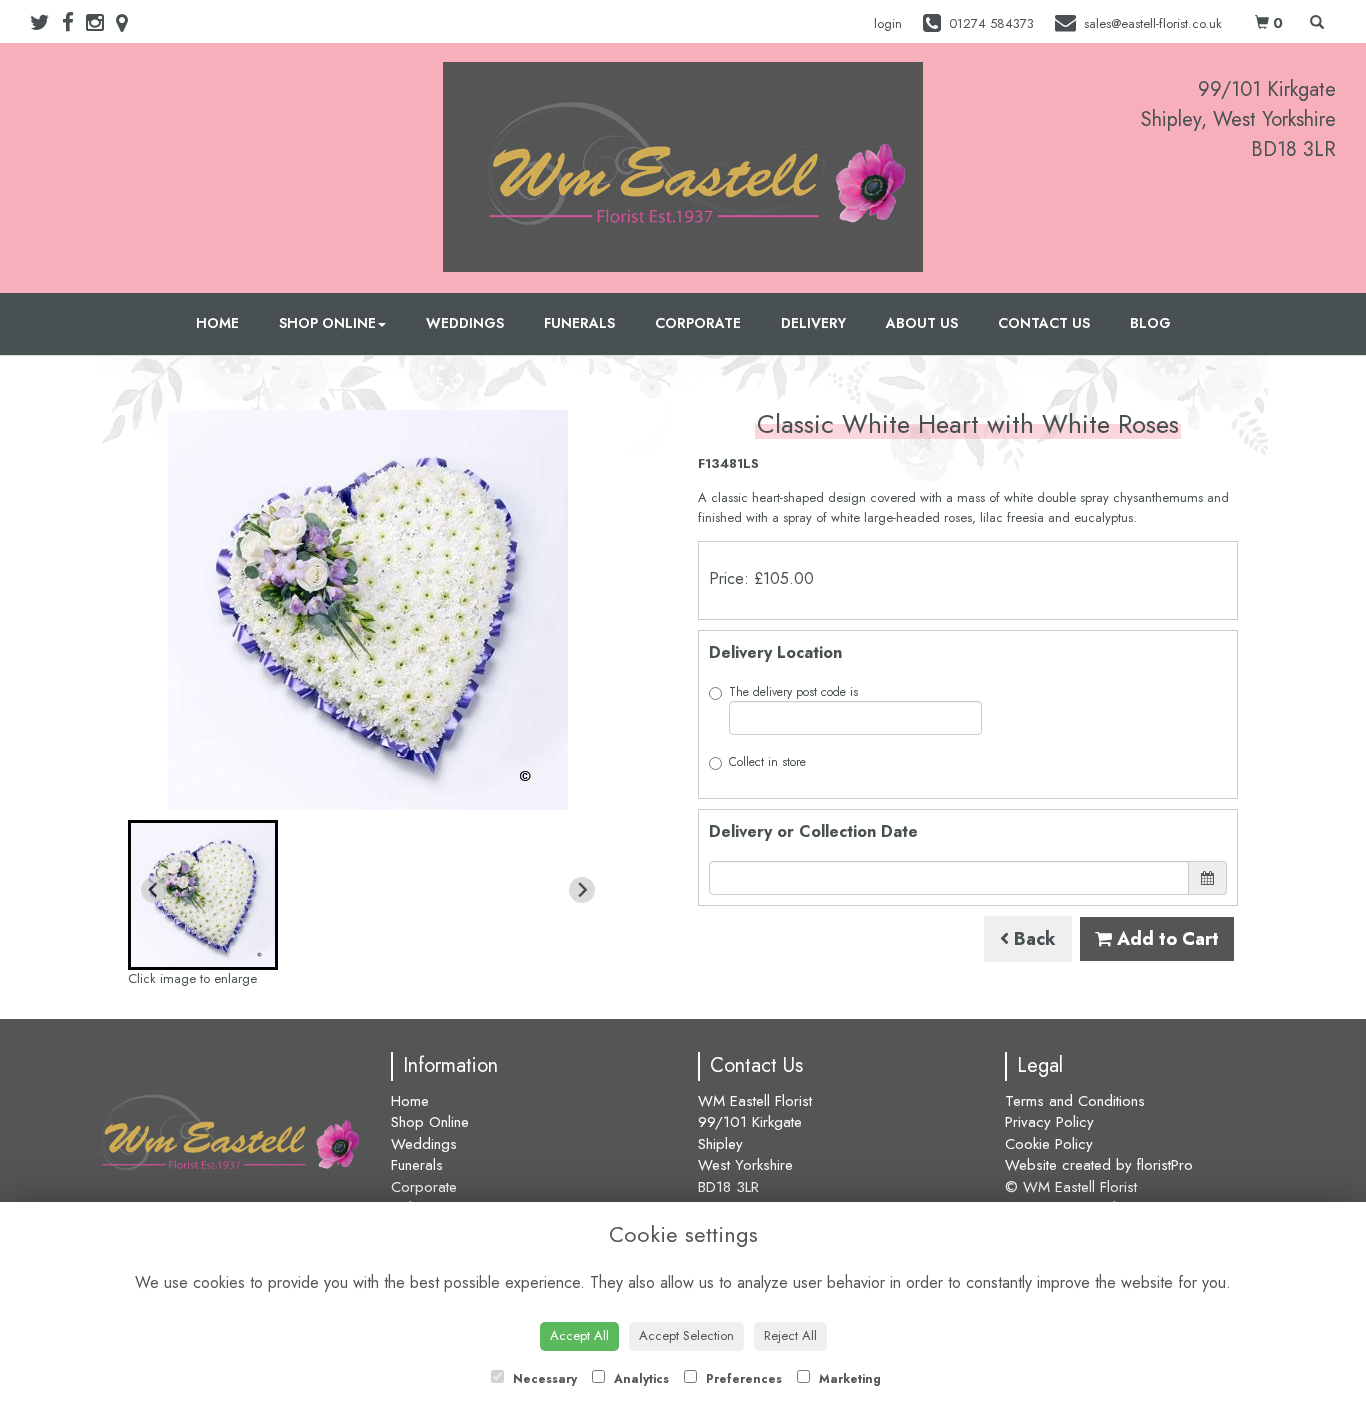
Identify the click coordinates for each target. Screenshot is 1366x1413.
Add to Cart (1165, 939)
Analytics (639, 1379)
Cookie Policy (1049, 1144)
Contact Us (1044, 323)
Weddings (465, 323)
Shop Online (327, 323)
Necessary (543, 1379)
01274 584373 (1272, 179)
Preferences (742, 1379)
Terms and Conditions (1075, 1101)
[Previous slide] (154, 890)
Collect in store (767, 762)
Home (217, 323)
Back (1032, 939)
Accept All (579, 1335)
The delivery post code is (793, 692)
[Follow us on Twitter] (46, 23)
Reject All (790, 1335)
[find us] (128, 23)
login (888, 23)
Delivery (813, 323)
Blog (1150, 323)
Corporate (698, 323)
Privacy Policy (1049, 1122)
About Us (922, 323)
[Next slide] (582, 890)
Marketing (848, 1379)
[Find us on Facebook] (74, 23)
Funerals (579, 323)
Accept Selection (686, 1335)
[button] (203, 895)
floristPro (1165, 1165)
